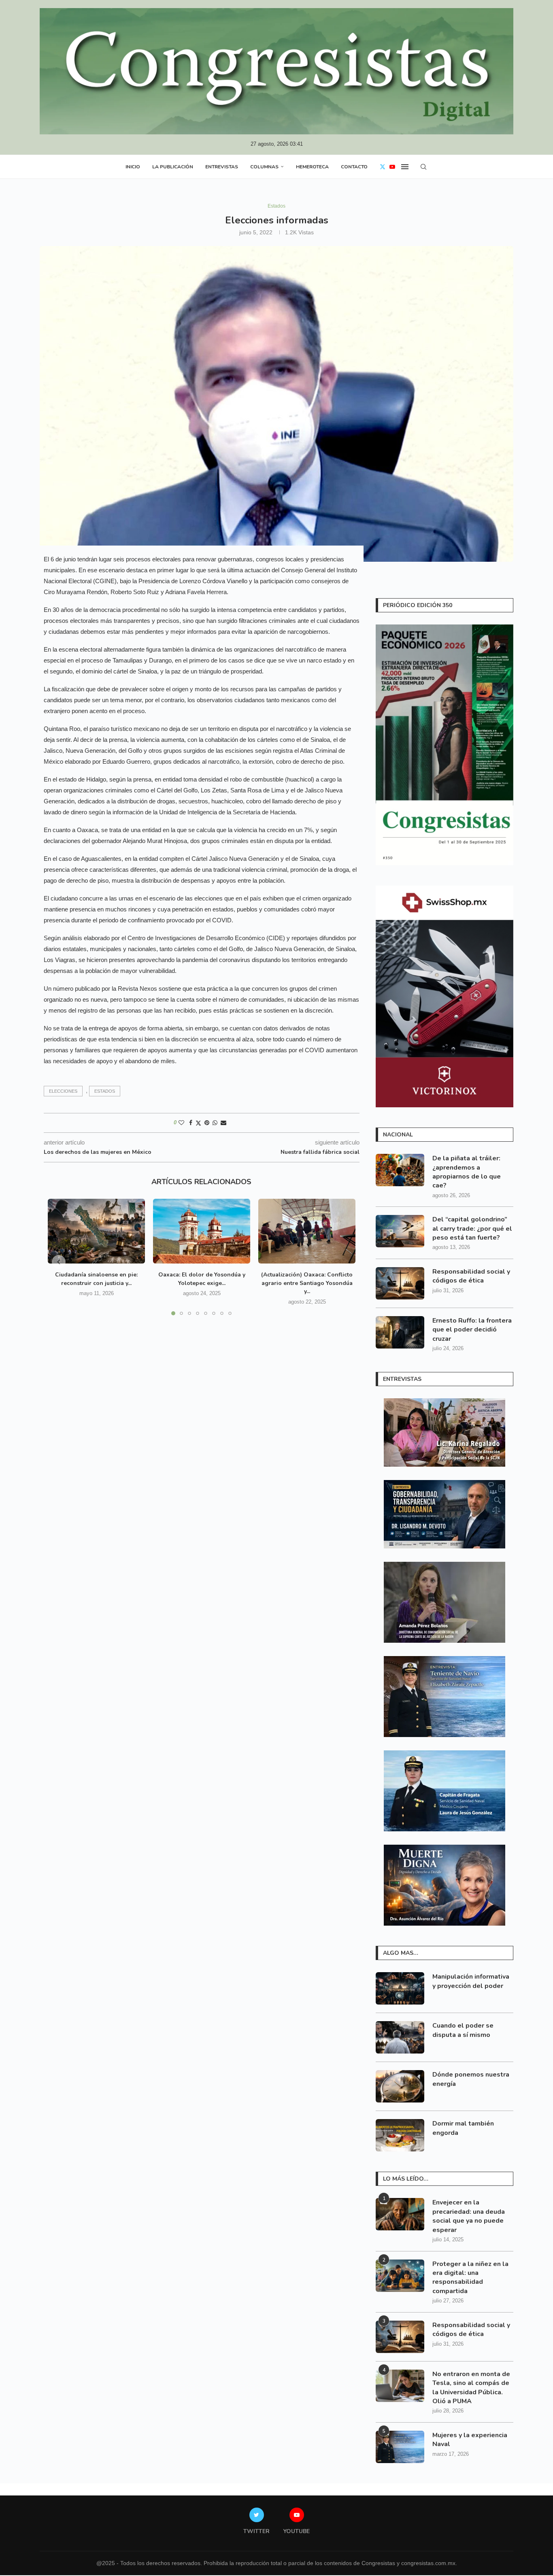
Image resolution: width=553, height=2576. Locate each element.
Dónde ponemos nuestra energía (471, 2079)
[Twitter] (383, 167)
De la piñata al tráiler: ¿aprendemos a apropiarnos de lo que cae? (467, 1172)
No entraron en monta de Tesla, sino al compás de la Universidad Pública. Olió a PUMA (471, 2388)
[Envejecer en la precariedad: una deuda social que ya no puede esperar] (400, 2214)
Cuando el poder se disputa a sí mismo (463, 2030)
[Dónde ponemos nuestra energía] (400, 2086)
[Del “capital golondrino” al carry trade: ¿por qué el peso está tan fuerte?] (400, 1231)
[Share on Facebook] (191, 1123)
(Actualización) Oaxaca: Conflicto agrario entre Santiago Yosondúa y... (307, 1283)
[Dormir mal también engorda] (400, 2135)
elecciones (63, 1091)
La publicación (173, 167)
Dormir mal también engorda (463, 2128)
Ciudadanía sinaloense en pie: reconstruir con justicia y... (96, 1279)
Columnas (264, 167)
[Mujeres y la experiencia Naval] (400, 2447)
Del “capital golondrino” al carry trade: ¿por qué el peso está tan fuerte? (472, 1229)
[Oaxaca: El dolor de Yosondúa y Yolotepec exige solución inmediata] (202, 1231)
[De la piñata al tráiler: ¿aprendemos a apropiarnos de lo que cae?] (400, 1170)
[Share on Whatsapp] (215, 1123)
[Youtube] (392, 167)
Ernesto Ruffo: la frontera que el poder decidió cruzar (472, 1330)
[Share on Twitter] (198, 1123)
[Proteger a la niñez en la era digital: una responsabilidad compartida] (400, 2276)
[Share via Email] (223, 1123)
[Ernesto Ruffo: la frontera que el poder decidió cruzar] (400, 1332)
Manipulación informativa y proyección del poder (471, 1981)
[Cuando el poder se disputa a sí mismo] (400, 2037)
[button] (59, 1262)
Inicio (133, 167)
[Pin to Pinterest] (207, 1123)
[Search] (423, 167)
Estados (105, 1091)
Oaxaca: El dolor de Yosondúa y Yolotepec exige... (202, 1279)
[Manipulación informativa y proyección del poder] (400, 1988)
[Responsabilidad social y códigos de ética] (400, 1283)
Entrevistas (222, 167)
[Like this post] (181, 1123)
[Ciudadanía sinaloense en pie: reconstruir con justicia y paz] (96, 1231)
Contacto (354, 167)
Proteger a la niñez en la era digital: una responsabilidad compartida (470, 2278)
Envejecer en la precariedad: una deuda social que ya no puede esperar (469, 2216)
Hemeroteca (312, 167)
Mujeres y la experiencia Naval (470, 2440)
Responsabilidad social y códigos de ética (471, 1276)
